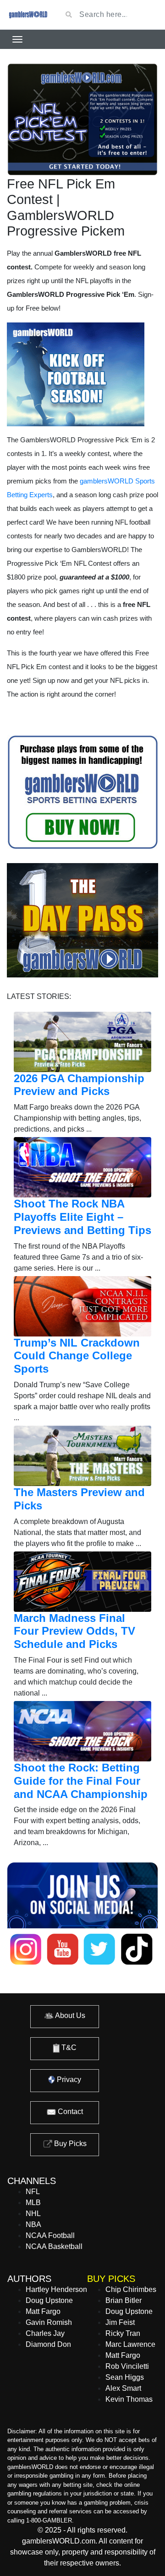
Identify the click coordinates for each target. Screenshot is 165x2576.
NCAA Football (50, 2235)
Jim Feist (120, 2322)
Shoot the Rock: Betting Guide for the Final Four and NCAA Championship (81, 1781)
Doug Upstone (49, 2300)
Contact (69, 2112)
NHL (33, 2214)
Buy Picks (69, 2144)
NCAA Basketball (54, 2246)
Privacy (68, 2080)
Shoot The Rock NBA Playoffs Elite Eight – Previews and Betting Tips (82, 1217)
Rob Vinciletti (127, 2366)
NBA (33, 2224)
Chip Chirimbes (131, 2289)
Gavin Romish (49, 2322)
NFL (33, 2192)
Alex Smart (123, 2388)
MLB (33, 2203)
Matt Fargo (43, 2311)
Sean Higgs (125, 2377)
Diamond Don (48, 2344)
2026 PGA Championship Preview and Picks (79, 1085)
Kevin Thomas (129, 2399)
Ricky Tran (123, 2333)
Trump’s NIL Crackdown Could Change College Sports (77, 1356)
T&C (68, 2047)
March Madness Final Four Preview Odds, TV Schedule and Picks (74, 1631)
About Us (69, 2015)
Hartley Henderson (56, 2289)
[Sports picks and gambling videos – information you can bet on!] (27, 15)
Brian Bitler (124, 2300)
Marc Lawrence (130, 2344)
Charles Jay (45, 2333)
